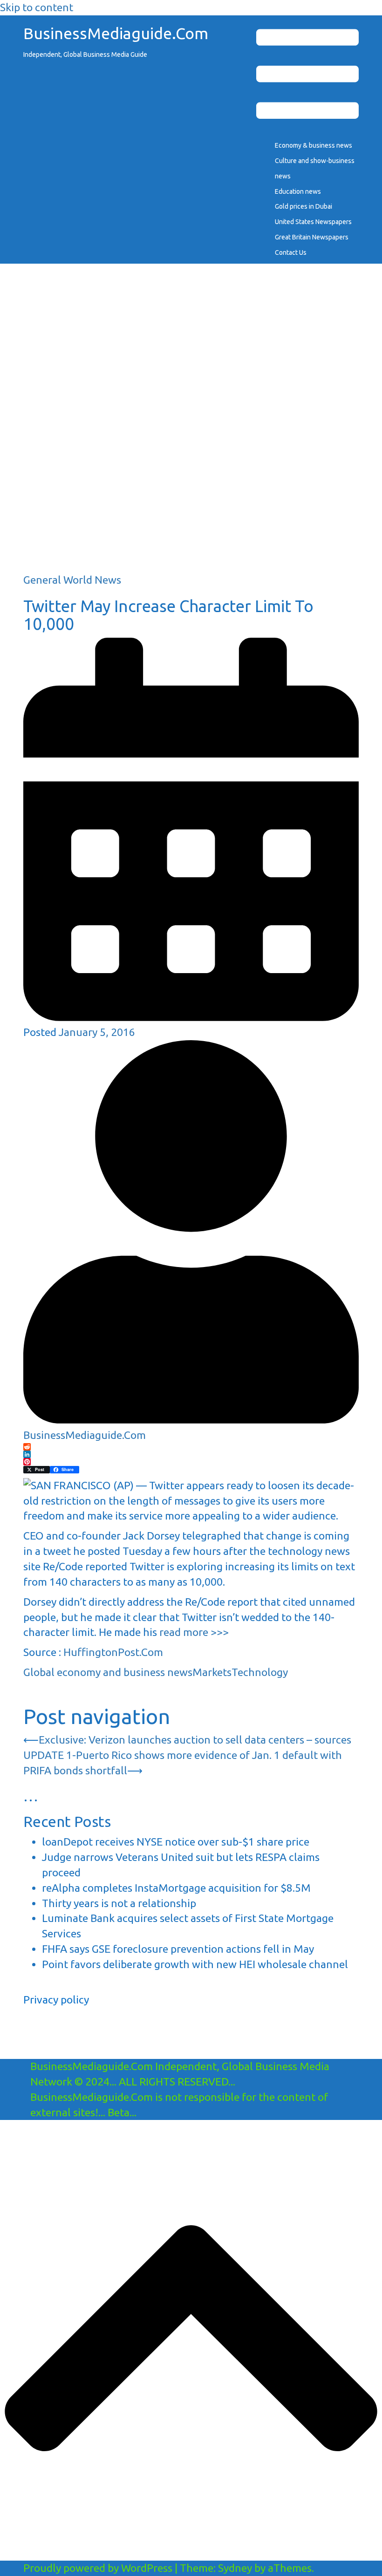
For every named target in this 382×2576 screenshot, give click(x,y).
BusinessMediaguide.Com (116, 33)
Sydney (235, 2568)
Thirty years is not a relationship (119, 1903)
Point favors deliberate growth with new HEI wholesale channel (195, 1964)
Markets (212, 1672)
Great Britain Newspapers (312, 237)
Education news (298, 191)
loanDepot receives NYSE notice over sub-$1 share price (176, 1842)
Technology (260, 1672)
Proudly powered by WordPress (98, 2568)
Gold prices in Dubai (304, 206)
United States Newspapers (313, 222)
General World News (72, 580)
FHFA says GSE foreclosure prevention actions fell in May (178, 1949)
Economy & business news (314, 145)
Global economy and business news (108, 1672)
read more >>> (194, 1632)
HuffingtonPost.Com (113, 1652)
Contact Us (291, 252)
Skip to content (37, 7)
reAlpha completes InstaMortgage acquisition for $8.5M (176, 1888)
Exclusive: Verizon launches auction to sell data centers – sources (195, 1740)
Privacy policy (56, 2000)
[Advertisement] (191, 507)
